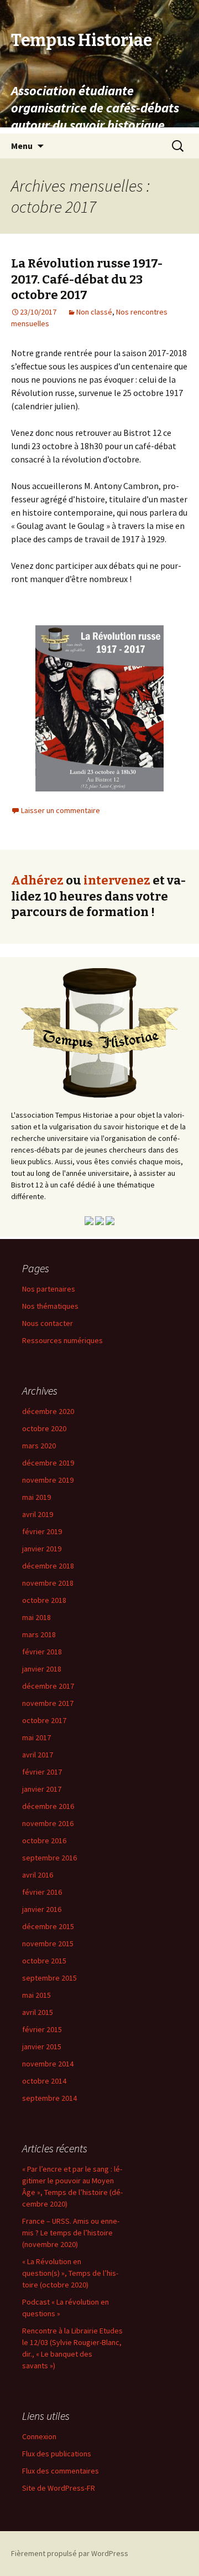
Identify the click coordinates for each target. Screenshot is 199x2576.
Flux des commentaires (61, 2471)
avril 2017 (38, 1755)
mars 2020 (39, 1446)
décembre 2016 (48, 1806)
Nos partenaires (49, 1289)
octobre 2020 (44, 1428)
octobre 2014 (44, 2081)
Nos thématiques (50, 1306)
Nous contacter (48, 1323)
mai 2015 (36, 1995)
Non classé (94, 312)
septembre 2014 (49, 2098)
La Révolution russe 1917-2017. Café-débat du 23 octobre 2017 (87, 279)
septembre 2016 (49, 1858)
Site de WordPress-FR (59, 2488)
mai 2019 (36, 1497)
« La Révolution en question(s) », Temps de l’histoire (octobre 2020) (70, 2273)
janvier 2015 (42, 2047)
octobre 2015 (44, 1961)
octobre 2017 (44, 1720)
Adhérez (37, 880)
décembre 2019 (48, 1463)
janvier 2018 (42, 1669)
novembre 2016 (48, 1823)
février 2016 (42, 1892)
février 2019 (42, 1531)
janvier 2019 (42, 1549)
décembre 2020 (48, 1411)
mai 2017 (36, 1737)
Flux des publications (57, 2454)
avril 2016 (38, 1875)
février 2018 (42, 1652)
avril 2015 (38, 2012)
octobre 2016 (44, 1840)
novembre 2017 (48, 1703)
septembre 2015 (49, 1978)
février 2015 (42, 2029)
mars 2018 (39, 1634)
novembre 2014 (48, 2064)
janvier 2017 (42, 1789)
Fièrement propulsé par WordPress (70, 2553)
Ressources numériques (62, 1340)
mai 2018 (36, 1617)
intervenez (117, 880)
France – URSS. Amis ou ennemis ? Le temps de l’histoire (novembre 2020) (71, 2233)
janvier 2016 (42, 1909)
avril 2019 (38, 1514)
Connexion (39, 2436)
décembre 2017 (48, 1686)
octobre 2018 (44, 1600)
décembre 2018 (48, 1566)
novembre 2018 (48, 1583)
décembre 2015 (48, 1926)
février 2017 (42, 1772)
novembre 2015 (48, 1943)
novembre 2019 (48, 1480)
